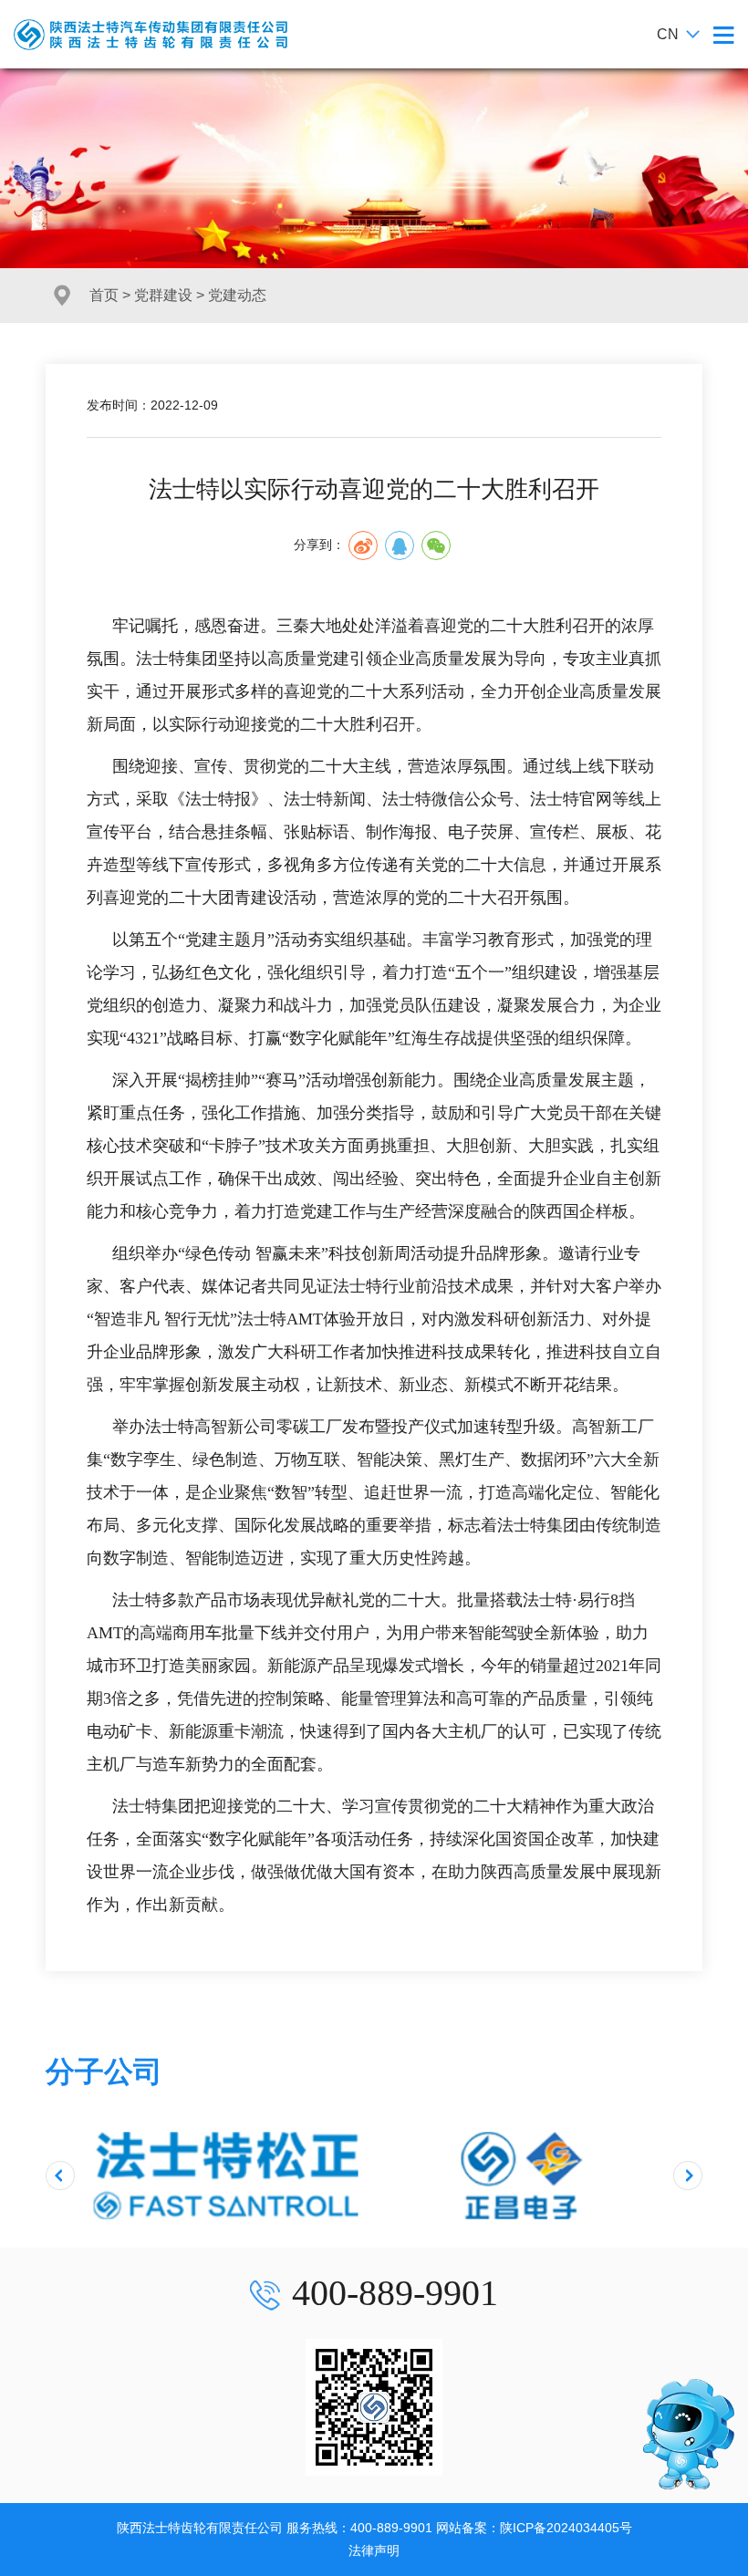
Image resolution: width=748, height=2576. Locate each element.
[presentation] (60, 2176)
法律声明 (374, 2550)
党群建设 (163, 295)
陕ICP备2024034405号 (566, 2528)
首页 (104, 295)
